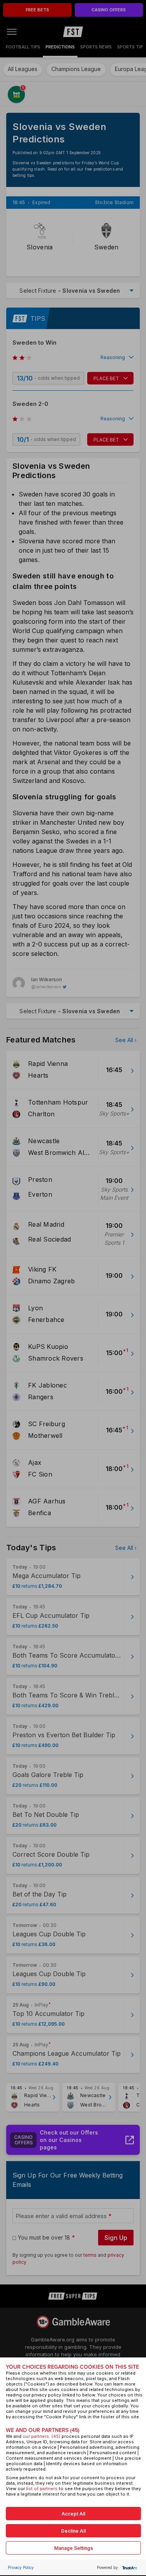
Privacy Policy (21, 2567)
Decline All (73, 2531)
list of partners (42, 2489)
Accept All (73, 2514)
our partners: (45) (41, 2436)
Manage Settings (74, 2548)
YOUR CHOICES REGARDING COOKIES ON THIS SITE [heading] (72, 2367)
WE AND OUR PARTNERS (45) (43, 2430)
